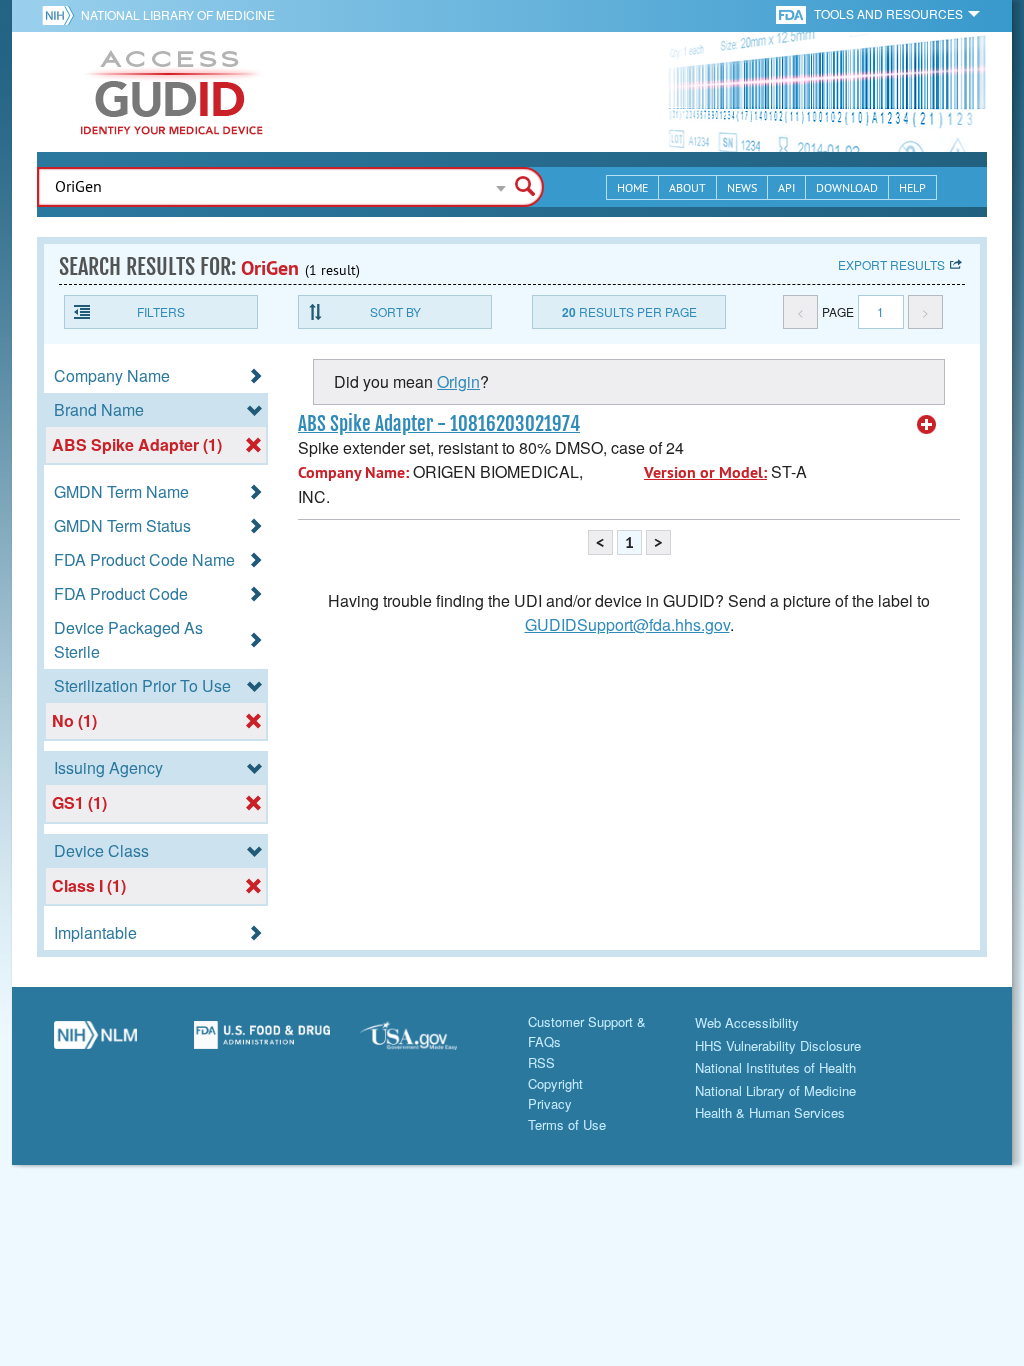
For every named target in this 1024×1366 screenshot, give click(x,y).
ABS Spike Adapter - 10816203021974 (439, 424)
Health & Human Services (770, 1112)
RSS (541, 1062)
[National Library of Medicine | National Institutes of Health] (95, 1043)
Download (847, 187)
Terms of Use (567, 1124)
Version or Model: (705, 472)
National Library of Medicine (178, 14)
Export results (891, 264)
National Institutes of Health (775, 1067)
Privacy (550, 1103)
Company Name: (353, 472)
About (687, 187)
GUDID (172, 92)
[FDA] (792, 13)
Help (912, 187)
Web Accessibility (747, 1022)
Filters (161, 311)
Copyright (555, 1083)
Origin (458, 381)
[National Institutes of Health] (61, 15)
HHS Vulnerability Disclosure (778, 1045)
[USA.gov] (428, 1043)
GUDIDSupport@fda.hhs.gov (627, 624)
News (742, 187)
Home (632, 187)
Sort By (395, 311)
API (786, 187)
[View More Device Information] (927, 425)
